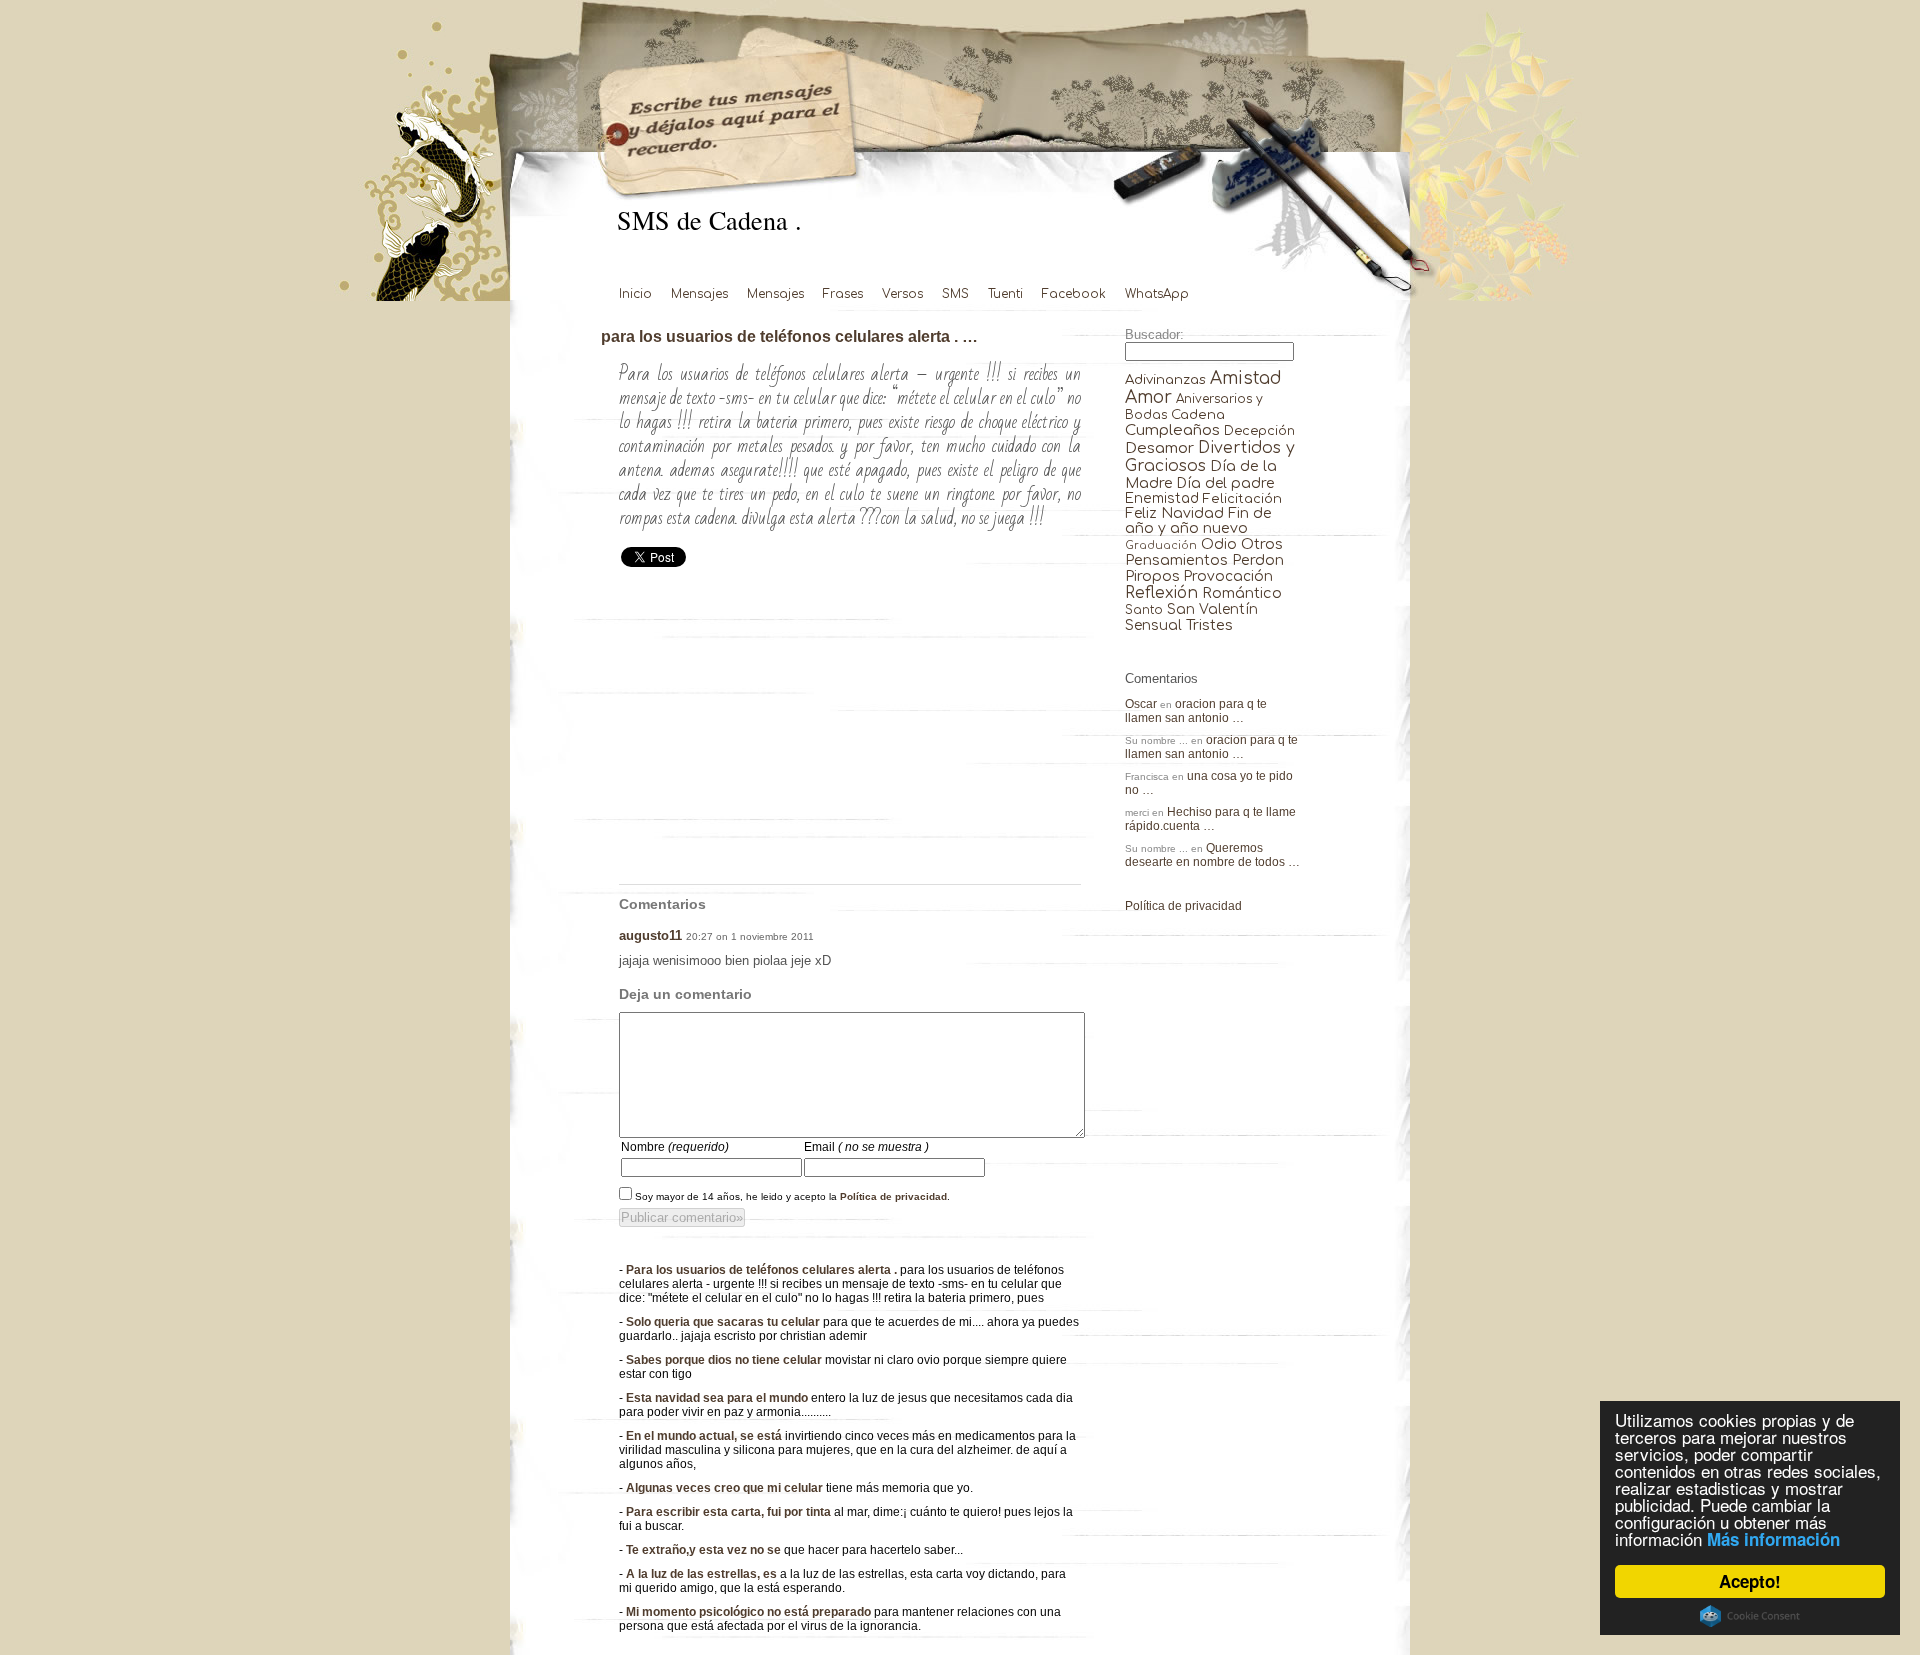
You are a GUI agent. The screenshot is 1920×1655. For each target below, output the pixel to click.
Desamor (1159, 448)
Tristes (1209, 625)
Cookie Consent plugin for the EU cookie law (1750, 1616)
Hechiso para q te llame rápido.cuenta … (1210, 819)
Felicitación (1242, 499)
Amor (1148, 397)
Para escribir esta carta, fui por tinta (730, 1512)
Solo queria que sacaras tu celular (724, 1322)
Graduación (1161, 545)
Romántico (1242, 593)
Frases (843, 294)
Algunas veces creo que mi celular (726, 1488)
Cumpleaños (1172, 430)
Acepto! (1750, 1581)
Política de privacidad (893, 1196)
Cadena (1198, 414)
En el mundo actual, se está (705, 1436)
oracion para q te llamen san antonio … (1196, 711)
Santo (1144, 610)
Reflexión (1161, 593)
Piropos (1152, 576)
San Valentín (1212, 609)
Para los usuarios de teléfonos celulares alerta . (763, 1270)
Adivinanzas (1165, 379)
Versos (902, 294)
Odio (1219, 544)
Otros (1262, 544)
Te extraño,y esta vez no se (705, 1550)
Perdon (1258, 560)
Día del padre (1225, 483)
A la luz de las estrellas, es (703, 1574)
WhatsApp (1157, 294)
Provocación (1228, 576)
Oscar (1141, 704)
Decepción (1259, 431)
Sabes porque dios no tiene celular (725, 1360)
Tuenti (1005, 294)
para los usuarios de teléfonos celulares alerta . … (789, 336)
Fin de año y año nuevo (1198, 521)
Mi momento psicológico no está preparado (750, 1612)
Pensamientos (1176, 560)
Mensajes (699, 294)
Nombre (675, 1147)
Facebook (1074, 294)
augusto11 (650, 935)
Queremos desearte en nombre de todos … (1212, 855)
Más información (1773, 1539)
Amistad (1246, 378)
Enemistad (1162, 498)
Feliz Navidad (1174, 513)
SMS (955, 294)
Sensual (1153, 625)
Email (866, 1147)
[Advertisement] (850, 734)
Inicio (635, 294)
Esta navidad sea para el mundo (718, 1398)
